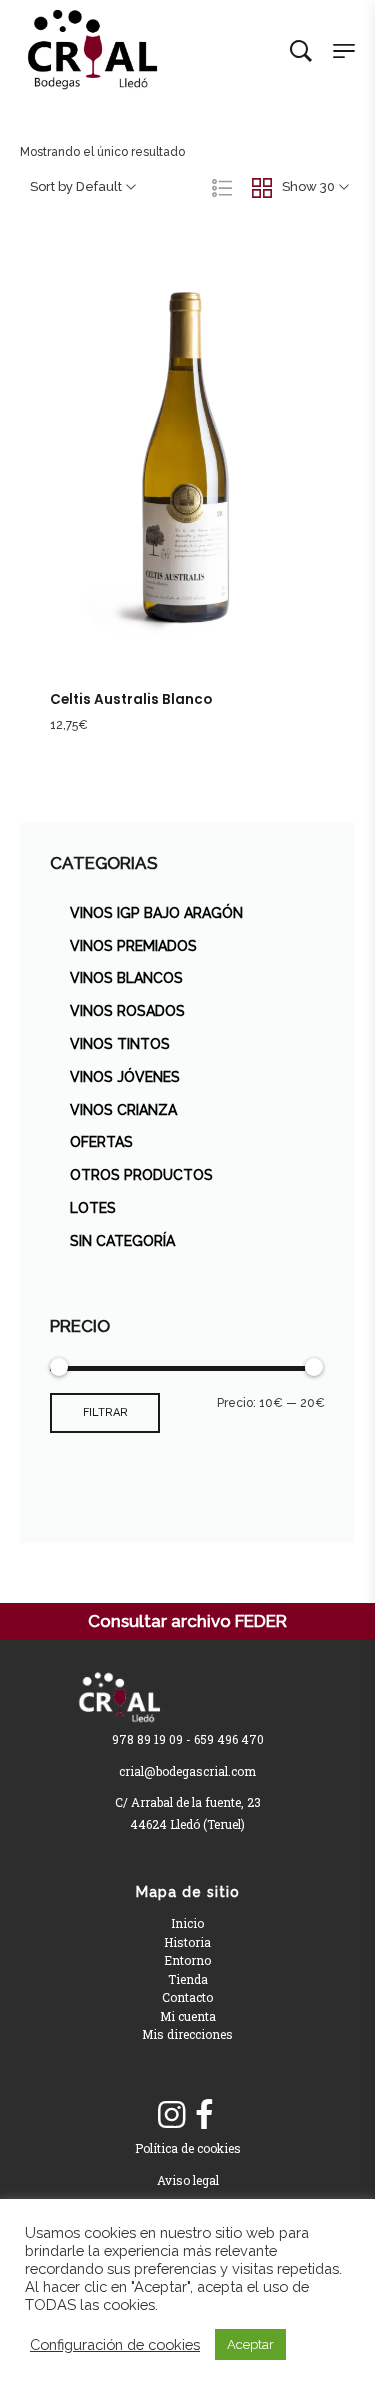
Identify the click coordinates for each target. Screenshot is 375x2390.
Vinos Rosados (127, 1011)
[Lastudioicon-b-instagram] (172, 2115)
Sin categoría (122, 1241)
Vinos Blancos (126, 978)
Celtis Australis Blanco (131, 699)
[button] (167, 489)
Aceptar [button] (250, 2344)
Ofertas (101, 1142)
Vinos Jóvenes (125, 1077)
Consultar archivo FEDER (187, 1621)
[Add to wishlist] (209, 489)
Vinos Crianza (123, 1110)
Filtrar (105, 1412)
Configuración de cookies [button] (115, 2344)
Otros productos (141, 1175)
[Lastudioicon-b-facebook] (204, 2115)
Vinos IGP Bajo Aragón (156, 913)
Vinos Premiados (133, 946)
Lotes (93, 1208)
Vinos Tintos (120, 1044)
